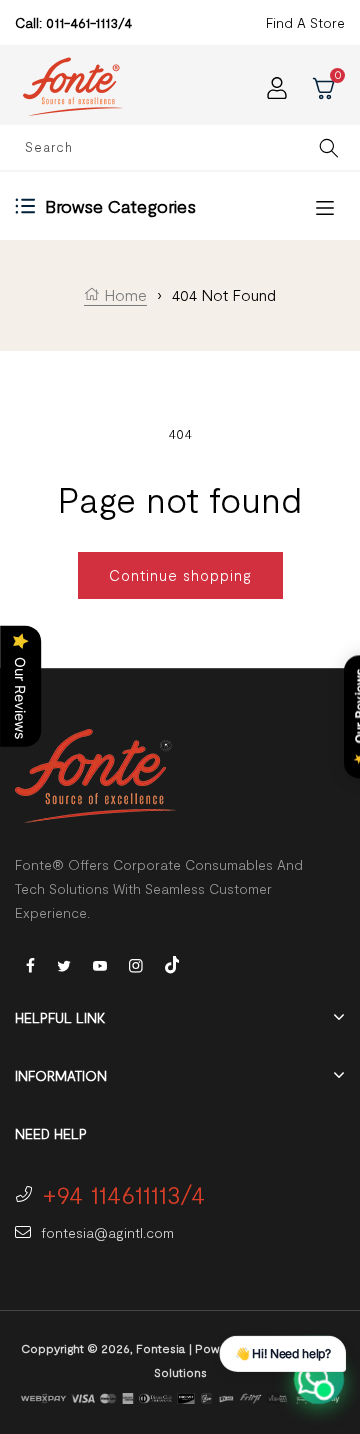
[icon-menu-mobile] (325, 206)
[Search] (328, 147)
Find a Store (305, 22)
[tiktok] (172, 962)
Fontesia (160, 1348)
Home (123, 294)
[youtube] (100, 964)
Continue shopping (180, 575)
